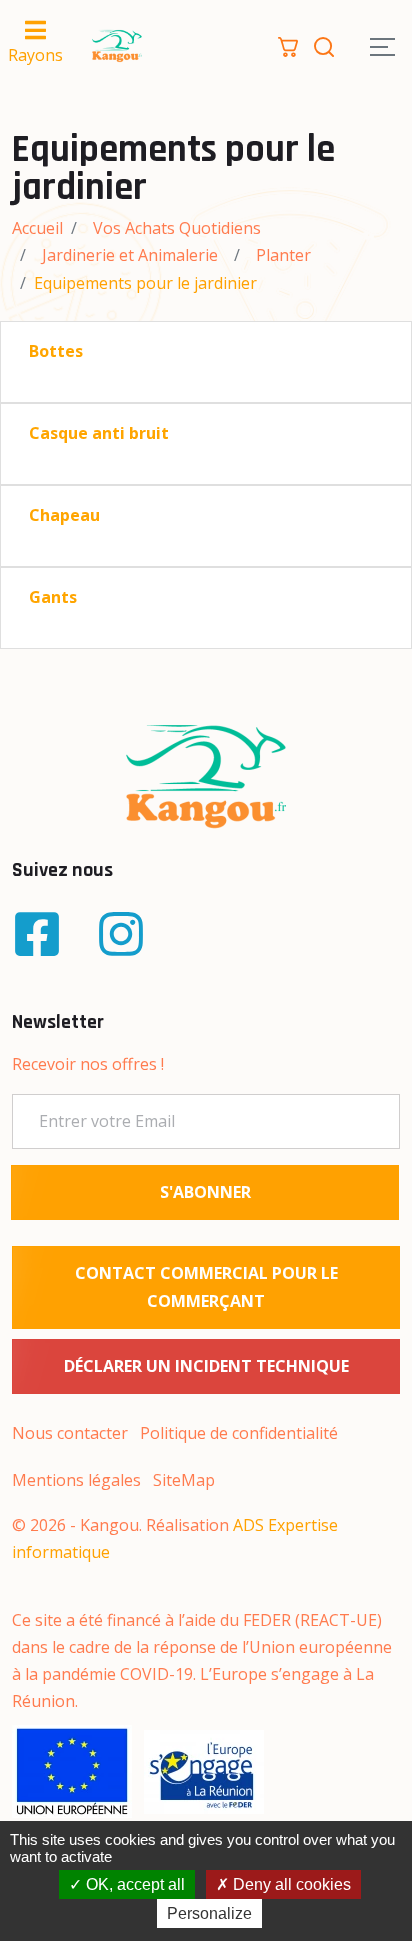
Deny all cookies (290, 1884)
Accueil (37, 228)
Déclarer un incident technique (206, 1366)
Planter (283, 255)
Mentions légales (76, 1480)
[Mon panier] (288, 45)
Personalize (209, 1913)
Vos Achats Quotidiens (177, 228)
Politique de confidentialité (239, 1433)
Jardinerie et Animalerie (130, 255)
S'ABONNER (205, 1192)
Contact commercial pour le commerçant (206, 1286)
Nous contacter (70, 1433)
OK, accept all (133, 1884)
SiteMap (184, 1480)
